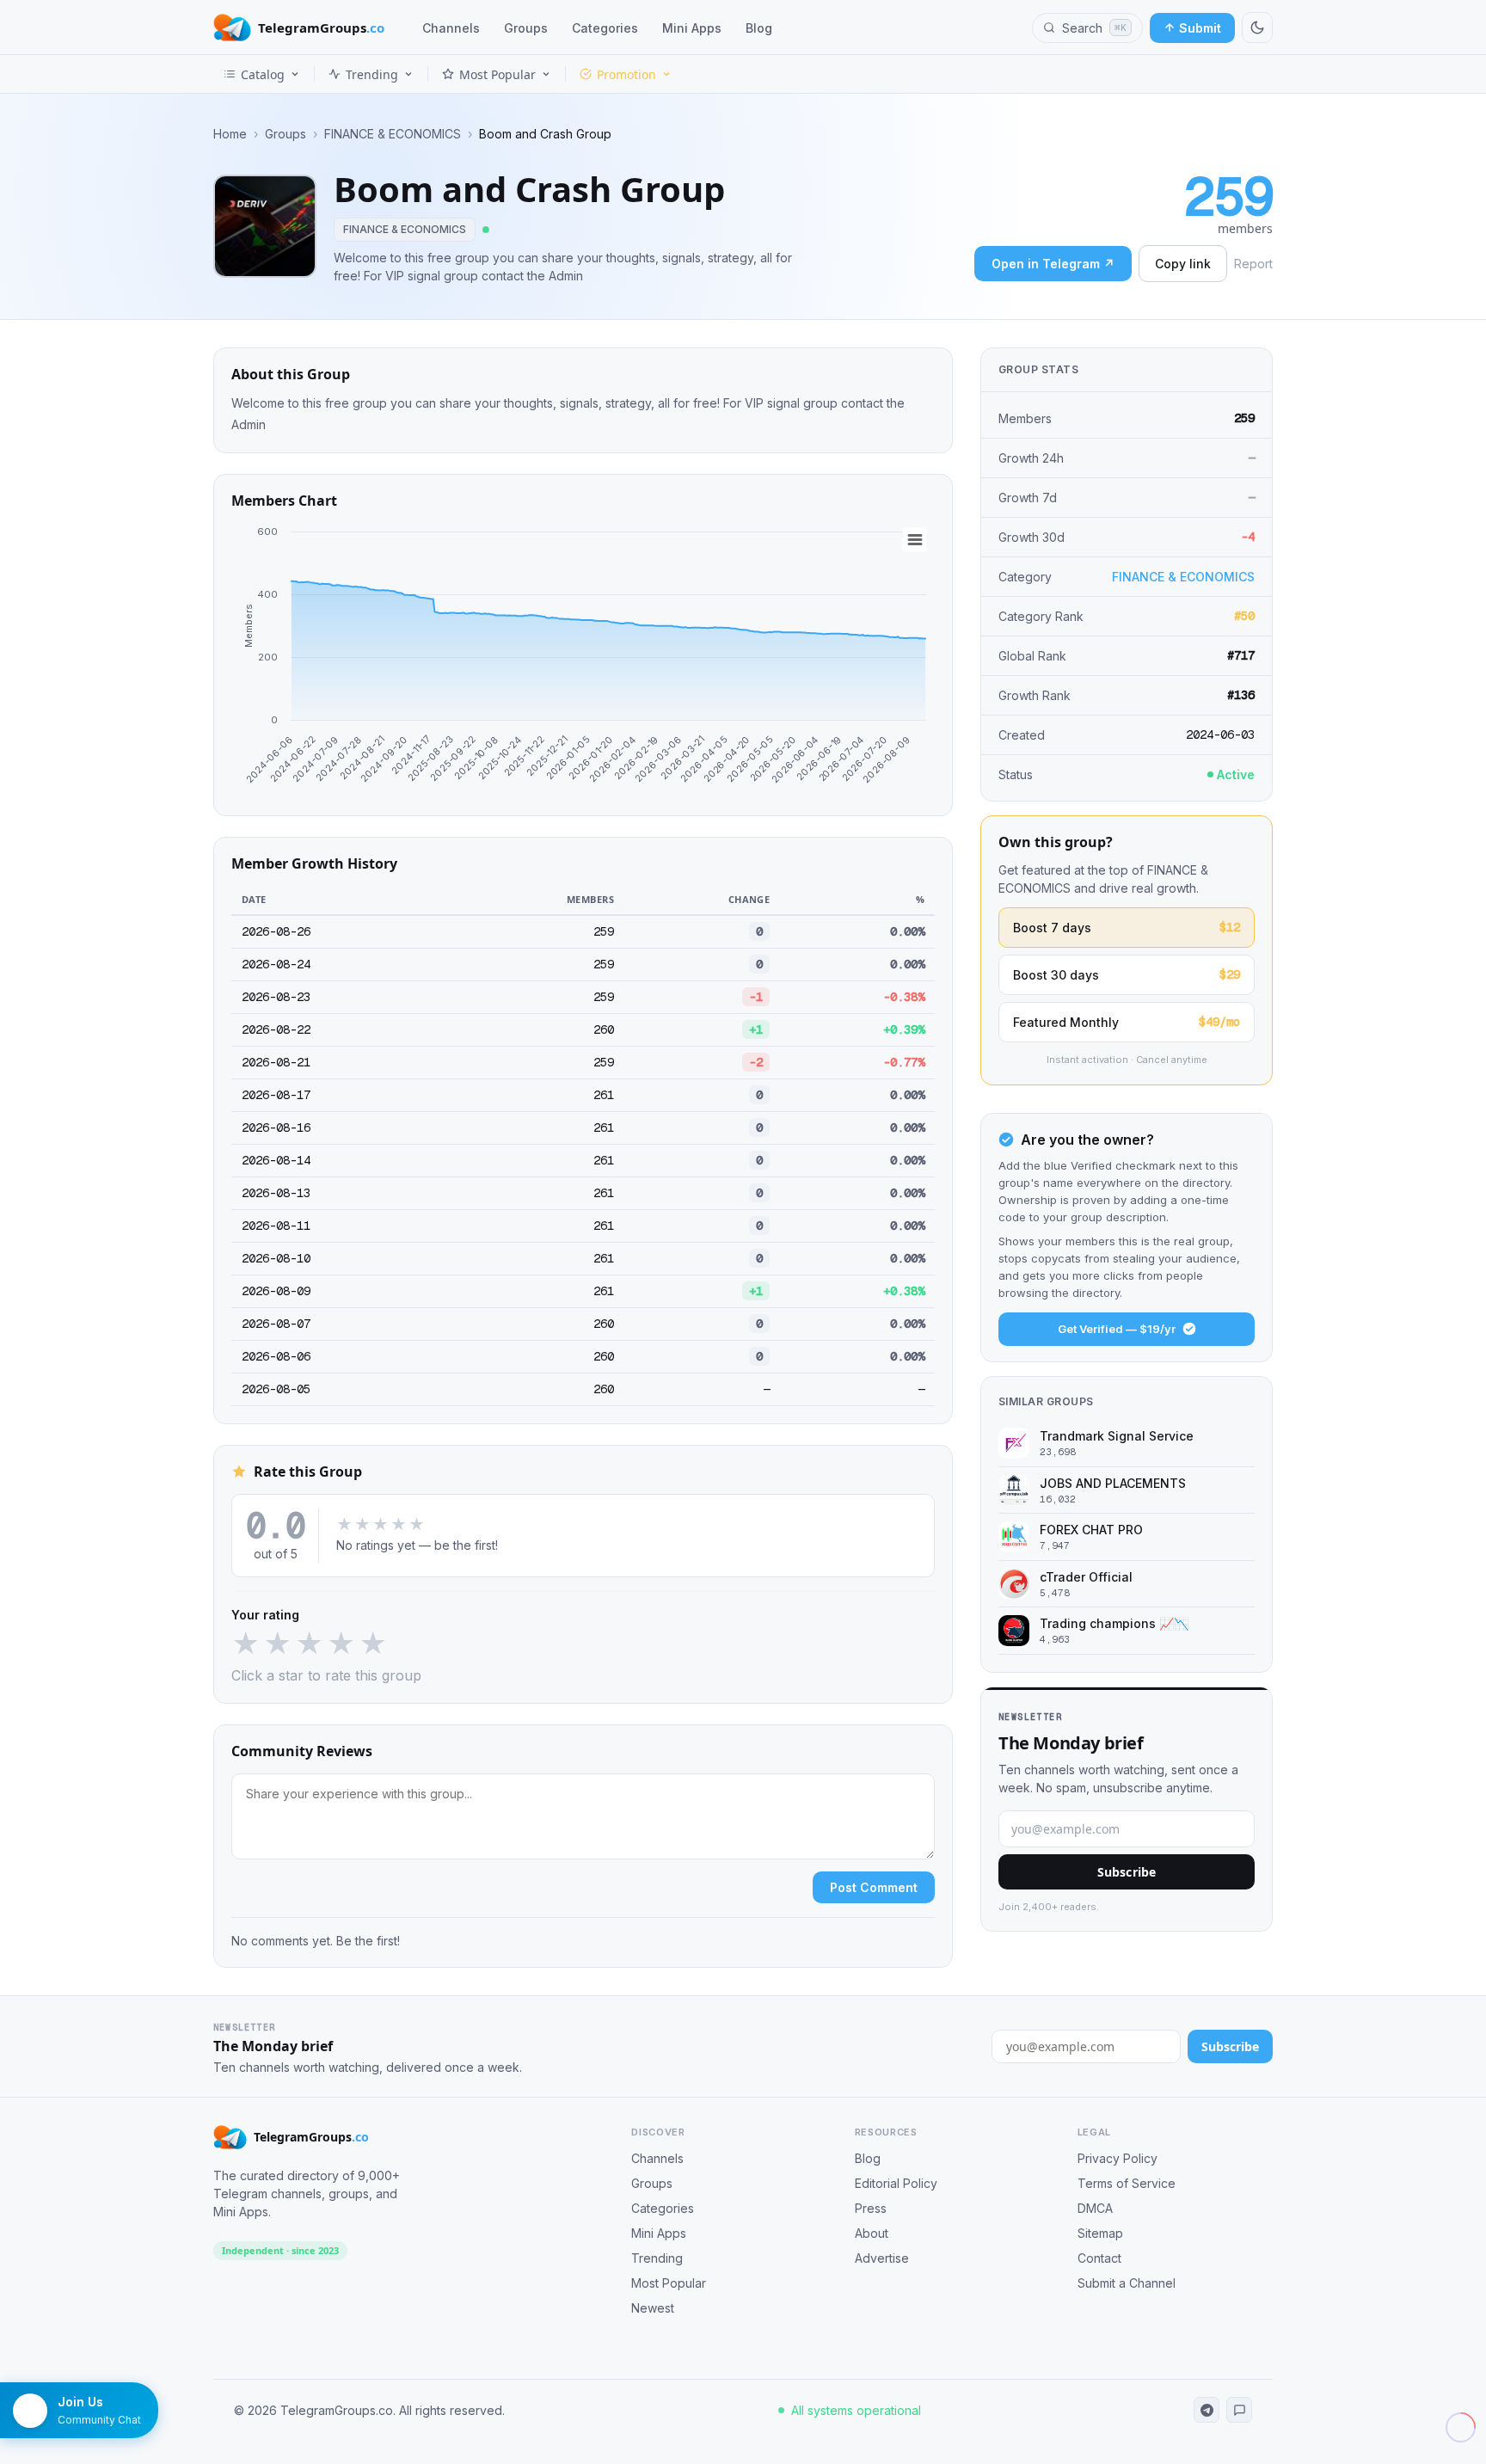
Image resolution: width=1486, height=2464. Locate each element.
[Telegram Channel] (1207, 2410)
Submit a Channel (1127, 2283)
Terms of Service (1127, 2183)
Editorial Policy (896, 2183)
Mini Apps (692, 28)
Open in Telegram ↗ (1053, 264)
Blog (759, 28)
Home (230, 134)
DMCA (1095, 2208)
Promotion (626, 74)
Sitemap (1100, 2233)
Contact (1099, 2258)
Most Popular (497, 74)
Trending (372, 74)
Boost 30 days (1127, 974)
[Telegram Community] (1239, 2410)
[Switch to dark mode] (1257, 28)
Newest (653, 2308)
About (872, 2233)
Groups (526, 28)
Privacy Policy (1118, 2158)
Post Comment (874, 1887)
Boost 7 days (1127, 927)
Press (871, 2208)
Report (1253, 264)
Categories (605, 28)
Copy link (1183, 264)
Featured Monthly (1127, 1022)
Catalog (263, 74)
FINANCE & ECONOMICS (393, 134)
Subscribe (1127, 1872)
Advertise (882, 2258)
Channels (451, 28)
